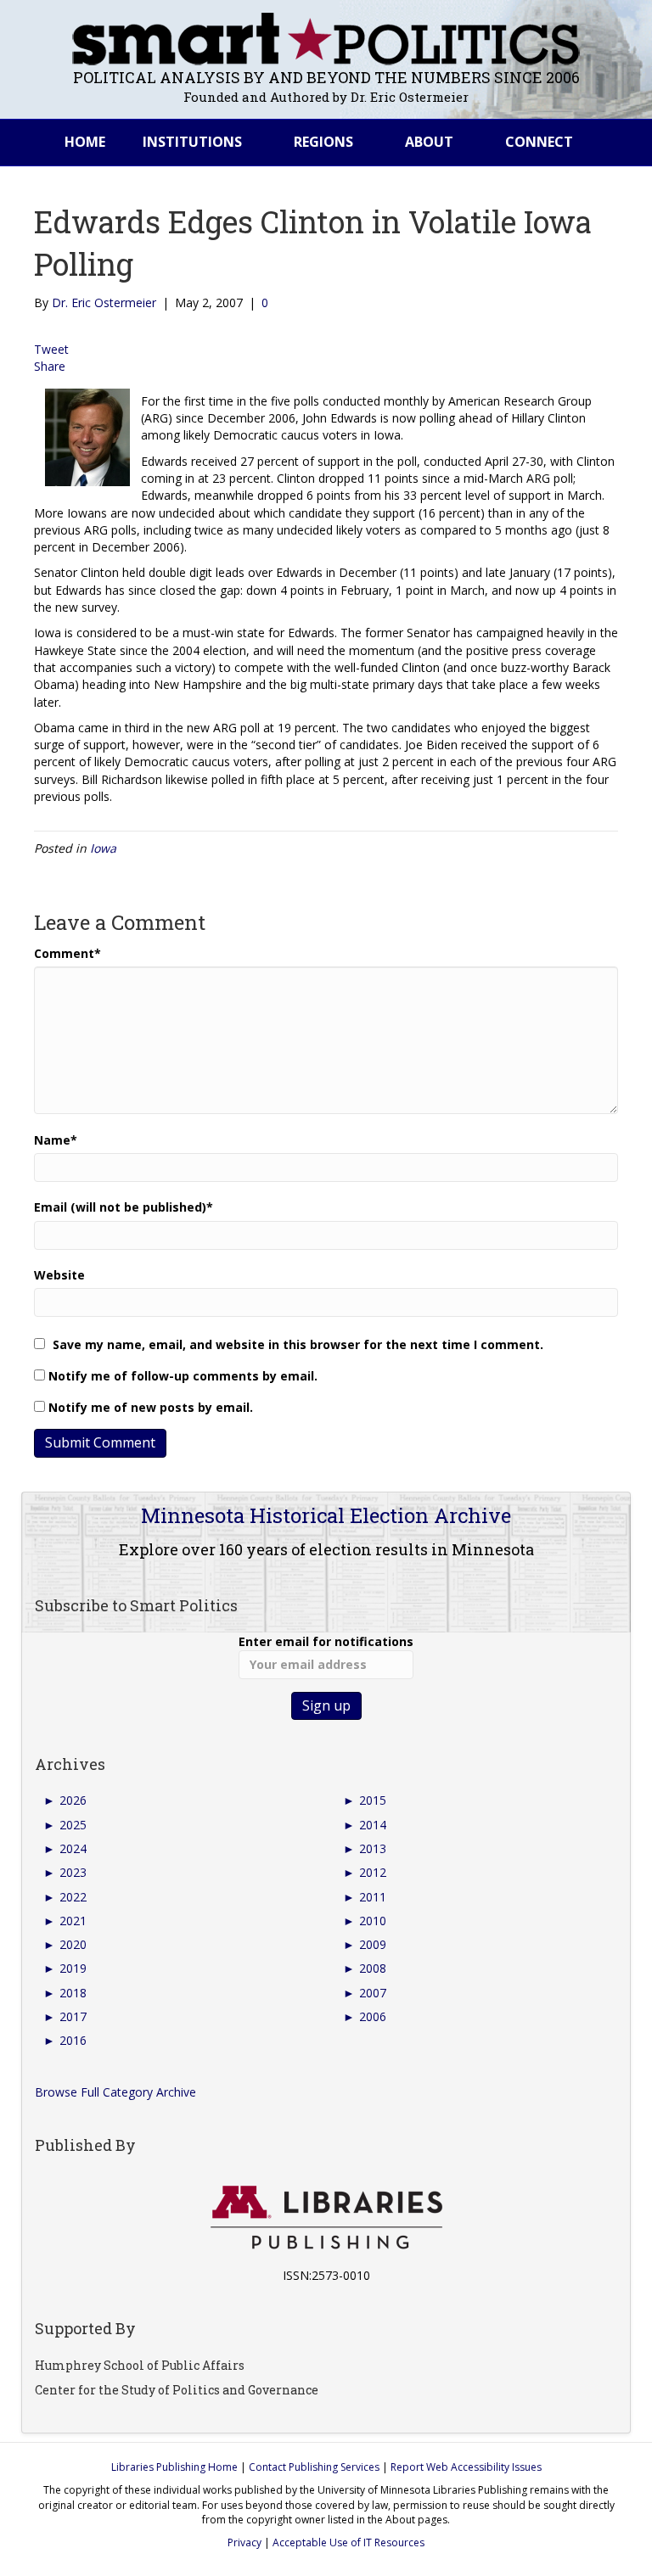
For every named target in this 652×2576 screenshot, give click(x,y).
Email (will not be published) (124, 1207)
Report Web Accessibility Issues (466, 2467)
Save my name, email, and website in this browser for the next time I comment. (298, 1344)
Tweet (51, 349)
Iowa (103, 848)
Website (59, 1275)
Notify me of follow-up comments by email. (183, 1376)
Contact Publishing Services (314, 2467)
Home (85, 142)
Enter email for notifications (326, 1641)
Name (56, 1140)
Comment (67, 953)
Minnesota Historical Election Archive (326, 1515)
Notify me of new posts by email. (151, 1407)
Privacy (244, 2542)
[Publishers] (326, 2218)
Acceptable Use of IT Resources (348, 2542)
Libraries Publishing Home (174, 2467)
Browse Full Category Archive (115, 2092)
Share (50, 366)
